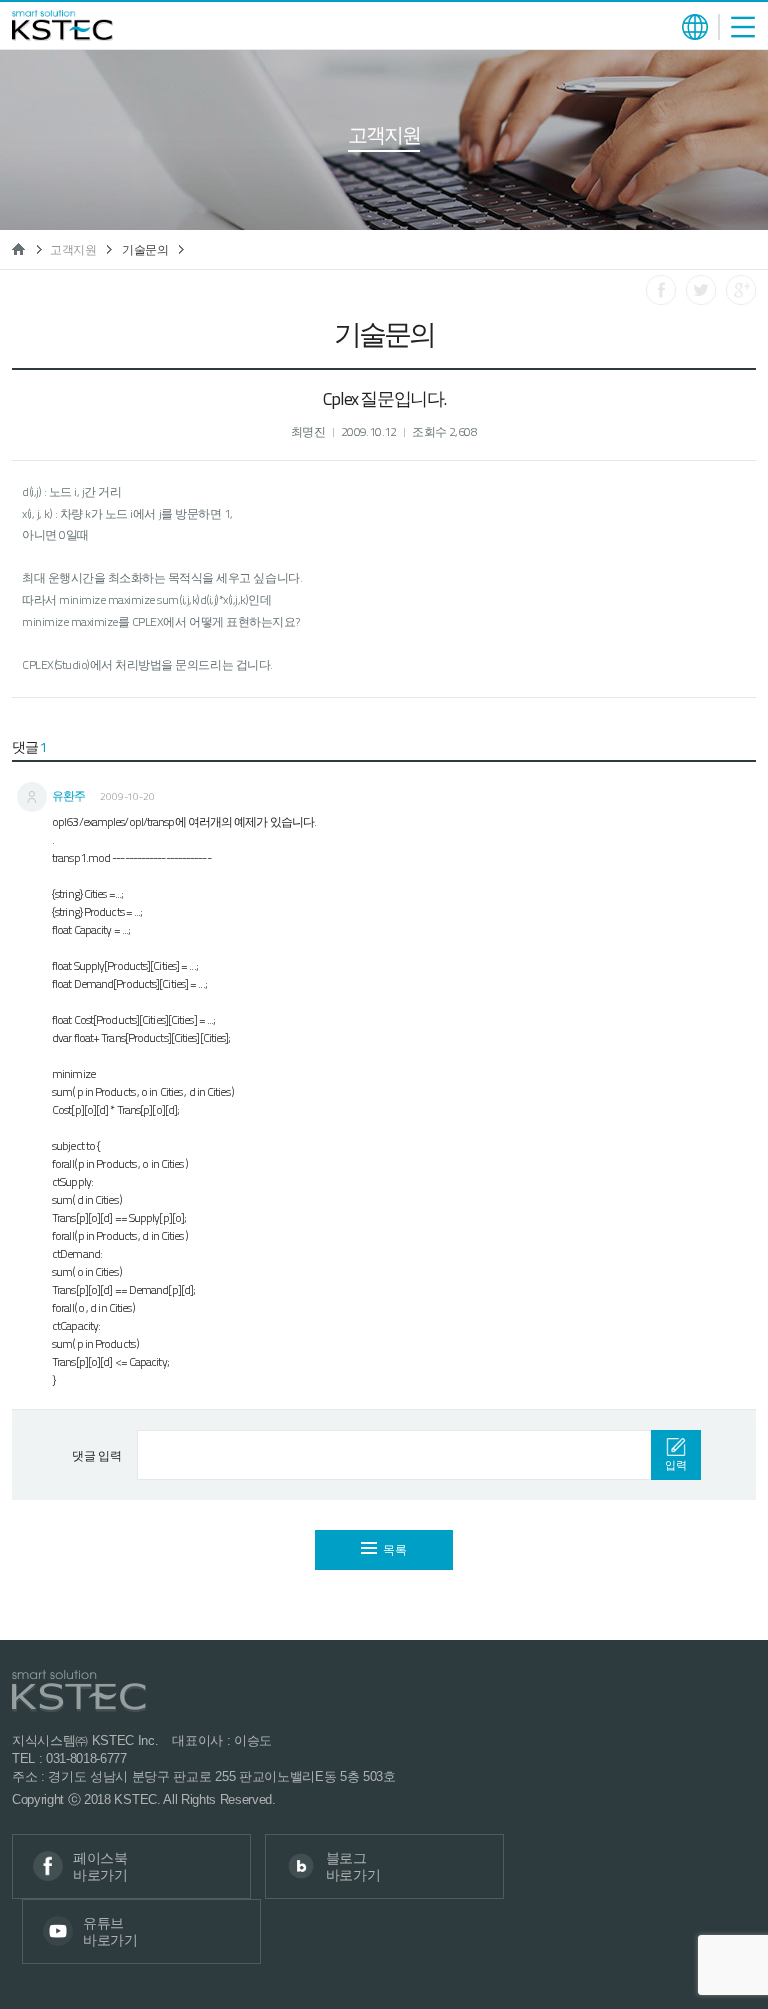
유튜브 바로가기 (110, 1931)
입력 (675, 1465)
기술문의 (145, 249)
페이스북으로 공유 (661, 290)
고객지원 (73, 249)
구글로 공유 (741, 290)
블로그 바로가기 (353, 1866)
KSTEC (62, 25)
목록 (394, 1549)
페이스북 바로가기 (100, 1866)
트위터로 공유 (701, 290)
